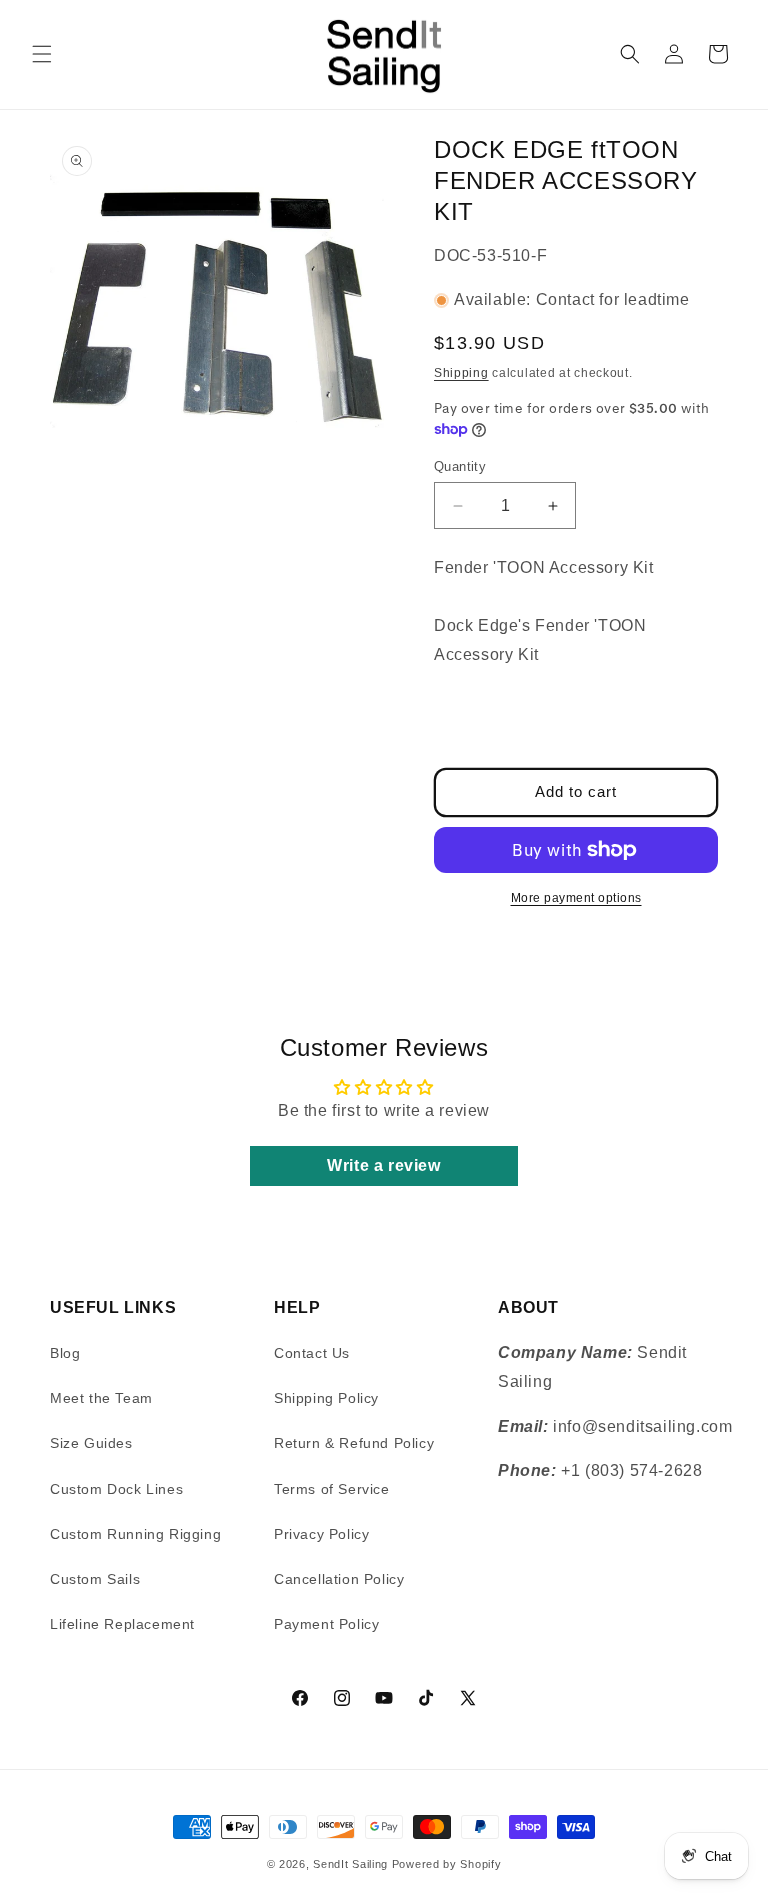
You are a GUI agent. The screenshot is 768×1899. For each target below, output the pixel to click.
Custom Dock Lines (116, 1489)
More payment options (576, 898)
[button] (42, 54)
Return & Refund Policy (354, 1443)
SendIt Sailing (350, 1864)
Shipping (461, 373)
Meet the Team (101, 1398)
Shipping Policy (326, 1398)
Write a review (383, 1165)
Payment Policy (326, 1624)
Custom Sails (95, 1579)
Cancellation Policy (339, 1579)
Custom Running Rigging (135, 1534)
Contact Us (312, 1353)
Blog (65, 1353)
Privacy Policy (321, 1534)
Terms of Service (332, 1489)
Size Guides (91, 1443)
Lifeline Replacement (122, 1624)
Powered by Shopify (447, 1864)
